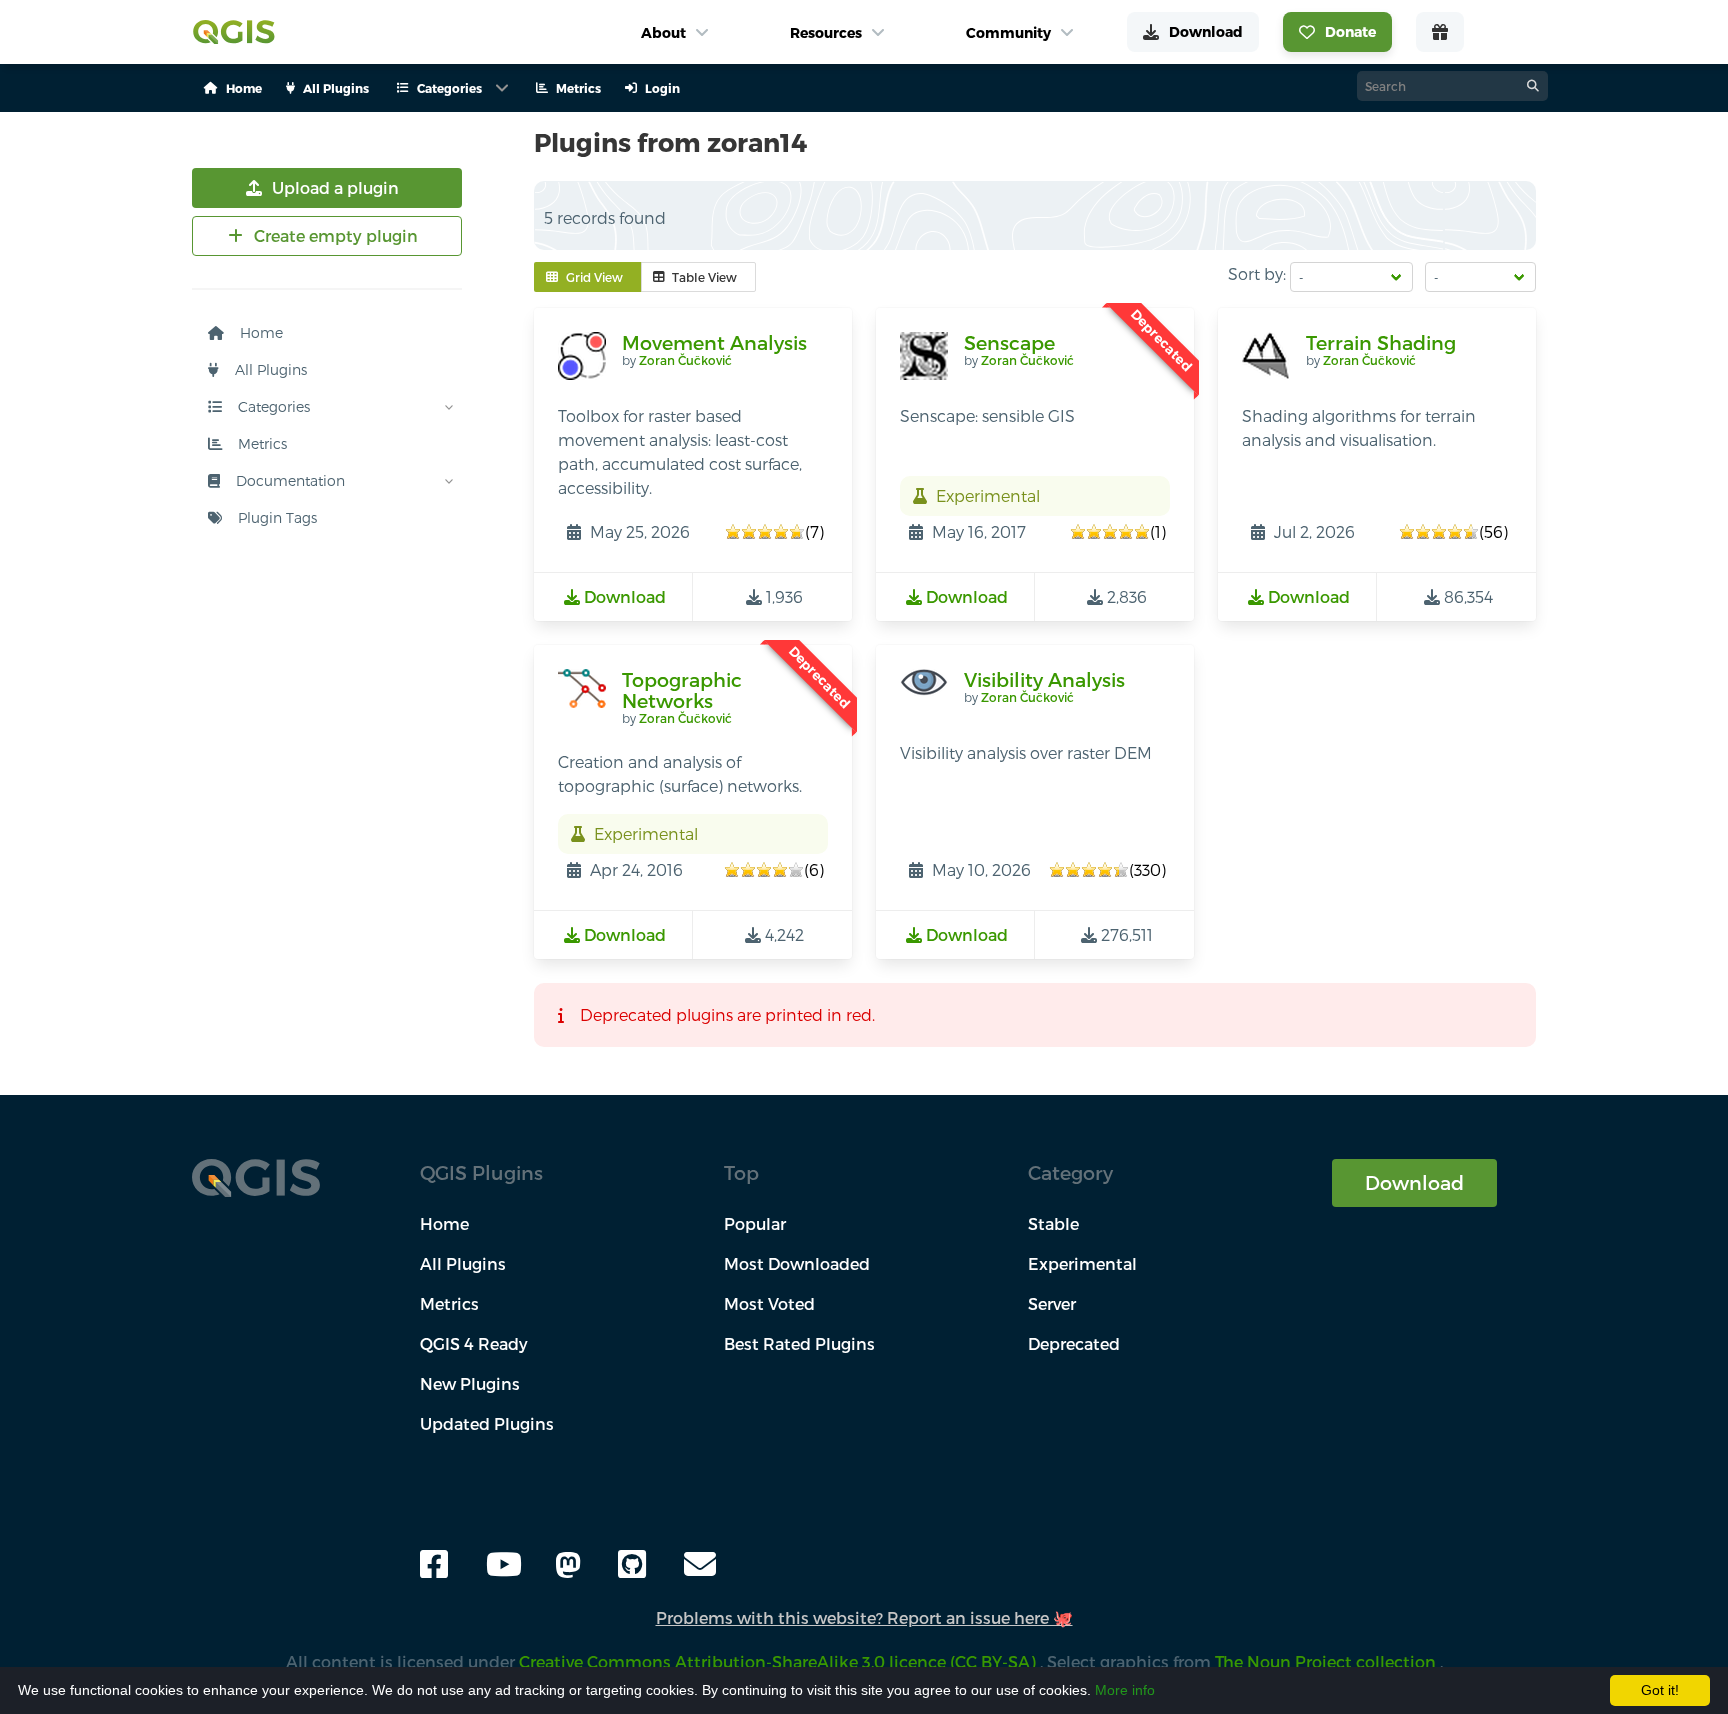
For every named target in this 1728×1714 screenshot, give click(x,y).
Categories (272, 406)
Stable (1053, 1223)
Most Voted (769, 1303)
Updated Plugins (487, 1423)
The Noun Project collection (1327, 1661)
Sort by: (1257, 273)
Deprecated (1074, 1343)
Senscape (1009, 342)
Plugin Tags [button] (275, 517)
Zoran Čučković (685, 360)
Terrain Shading (1381, 342)
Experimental (1082, 1263)
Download (1414, 1182)
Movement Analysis (714, 342)
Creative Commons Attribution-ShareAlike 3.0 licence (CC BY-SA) (779, 1661)
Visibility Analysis (1044, 679)
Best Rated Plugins (799, 1343)
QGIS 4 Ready (474, 1343)
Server (1052, 1303)
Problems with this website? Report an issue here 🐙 (864, 1617)
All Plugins (269, 369)
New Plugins (470, 1383)
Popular (755, 1223)
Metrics (260, 443)
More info (1125, 1690)
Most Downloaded (797, 1263)
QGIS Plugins (481, 1172)
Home (259, 332)
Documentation (288, 480)
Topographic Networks (682, 690)
